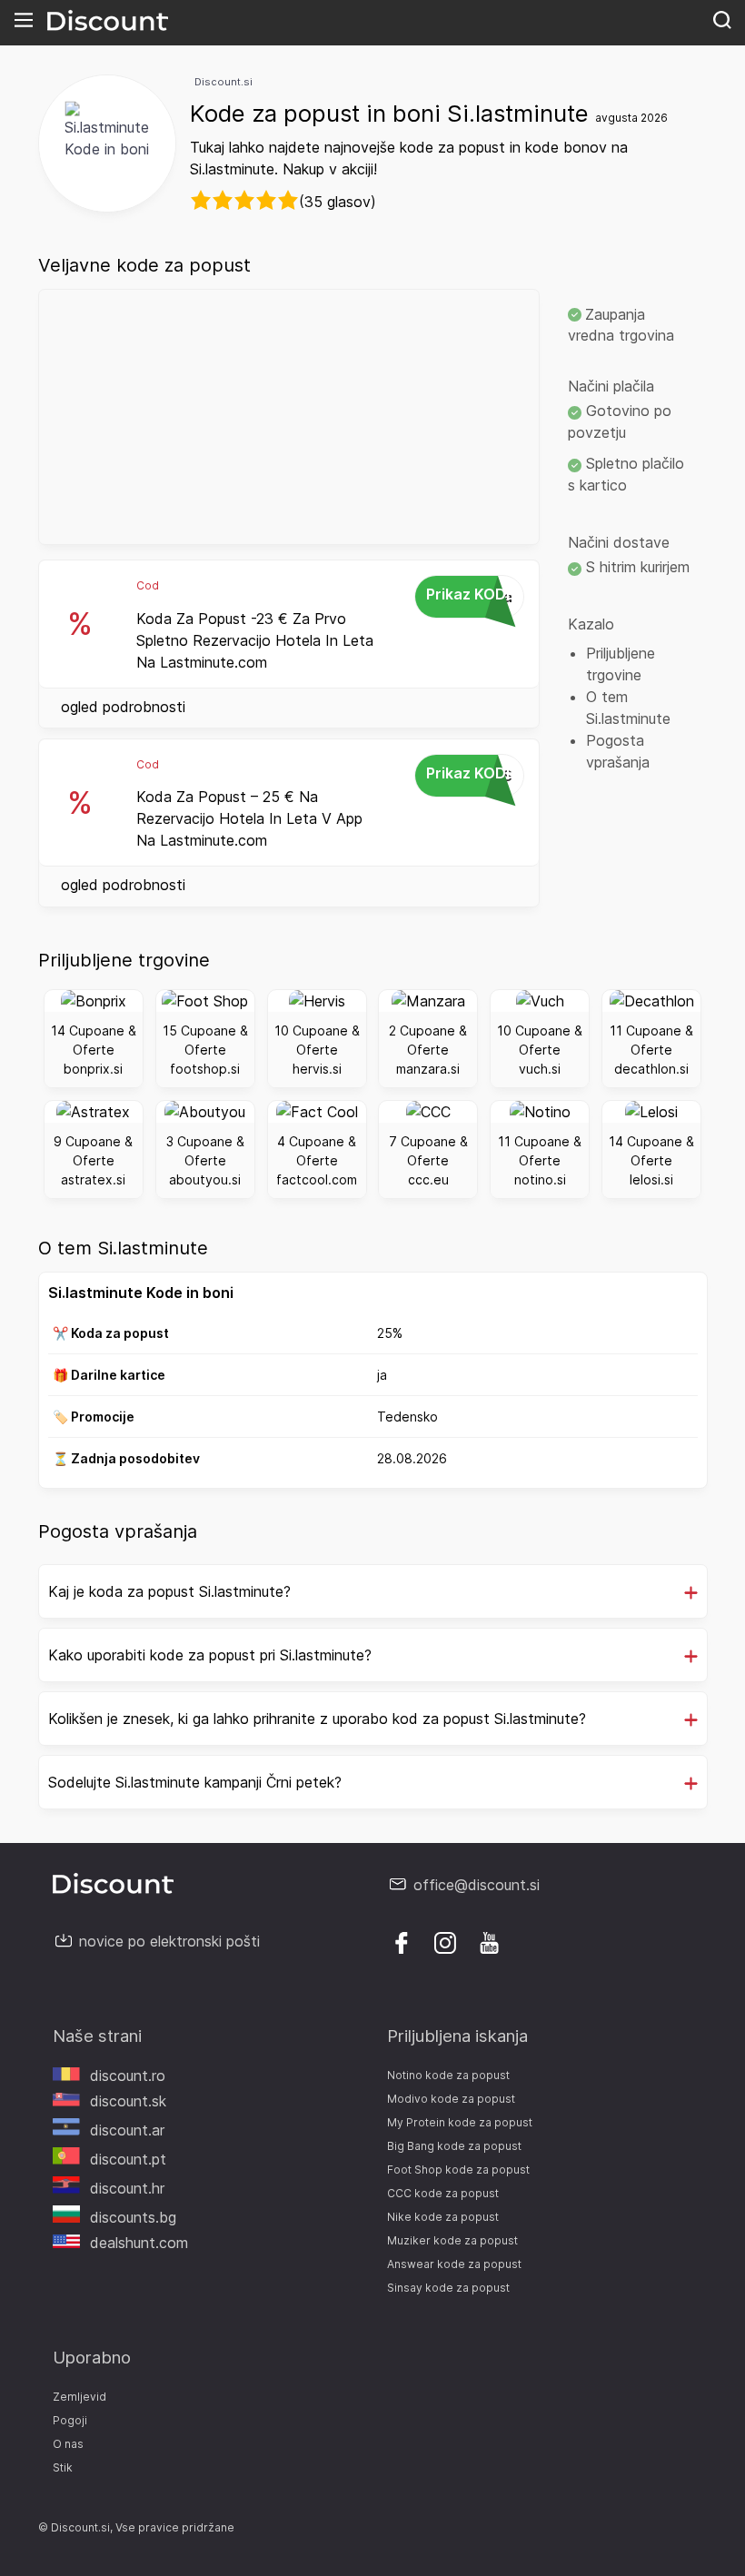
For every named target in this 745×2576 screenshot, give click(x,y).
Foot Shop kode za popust (458, 2170)
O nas (68, 2444)
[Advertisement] (289, 417)
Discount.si (223, 82)
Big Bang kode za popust (454, 2146)
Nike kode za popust (443, 2217)
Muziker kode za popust (452, 2240)
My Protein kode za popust (460, 2122)
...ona (471, 595)
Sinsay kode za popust (448, 2288)
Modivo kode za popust (451, 2099)
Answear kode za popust (454, 2264)
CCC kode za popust (443, 2193)
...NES (471, 774)
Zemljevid (79, 2397)
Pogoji (70, 2420)
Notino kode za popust (448, 2075)
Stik (63, 2467)
